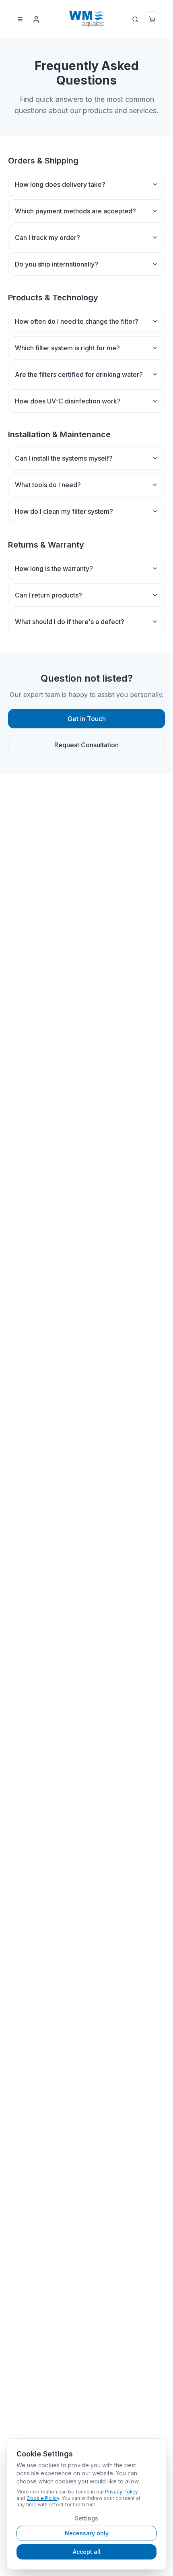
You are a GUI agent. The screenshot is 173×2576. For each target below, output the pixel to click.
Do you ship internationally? (57, 264)
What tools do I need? (48, 485)
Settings (86, 2518)
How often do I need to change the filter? (77, 321)
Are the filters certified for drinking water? (79, 374)
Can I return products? (48, 595)
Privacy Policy (122, 2492)
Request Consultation (86, 745)
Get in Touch (87, 719)
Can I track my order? (47, 238)
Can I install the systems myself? (64, 458)
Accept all (87, 2552)
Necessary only (87, 2533)
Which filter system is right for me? (67, 348)
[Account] (36, 19)
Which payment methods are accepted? (75, 211)
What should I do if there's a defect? (70, 622)
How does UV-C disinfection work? (68, 401)
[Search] (135, 19)
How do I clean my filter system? (64, 511)
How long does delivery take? (60, 184)
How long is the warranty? (54, 569)
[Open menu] (20, 19)
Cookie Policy (43, 2498)
